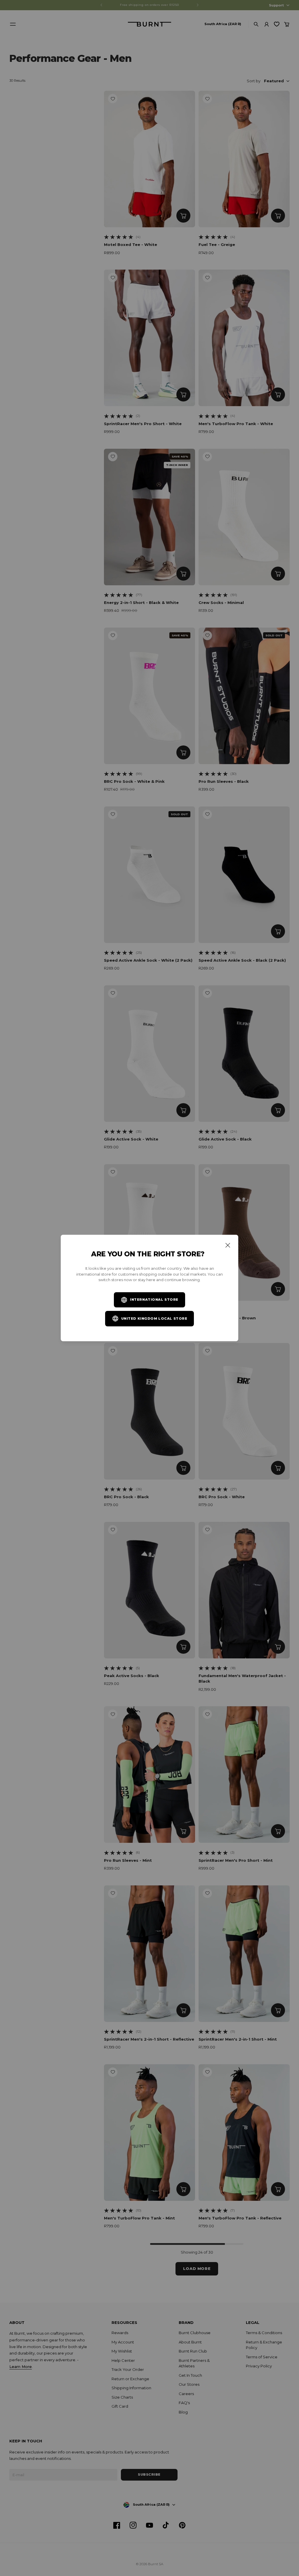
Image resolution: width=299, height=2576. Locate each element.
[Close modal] (228, 1245)
